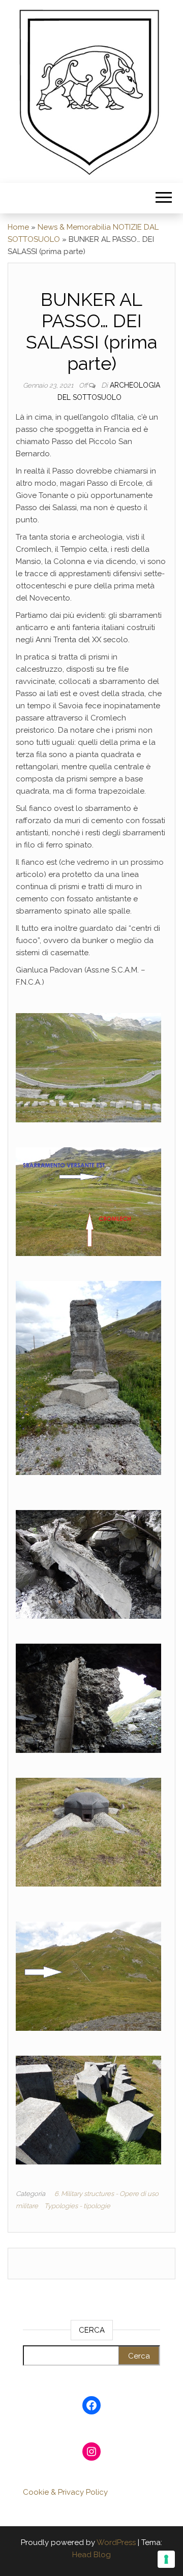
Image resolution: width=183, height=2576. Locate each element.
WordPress (116, 2542)
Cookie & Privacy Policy (65, 2492)
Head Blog (91, 2555)
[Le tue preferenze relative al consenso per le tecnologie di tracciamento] (166, 2559)
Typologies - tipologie (77, 2206)
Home (18, 227)
